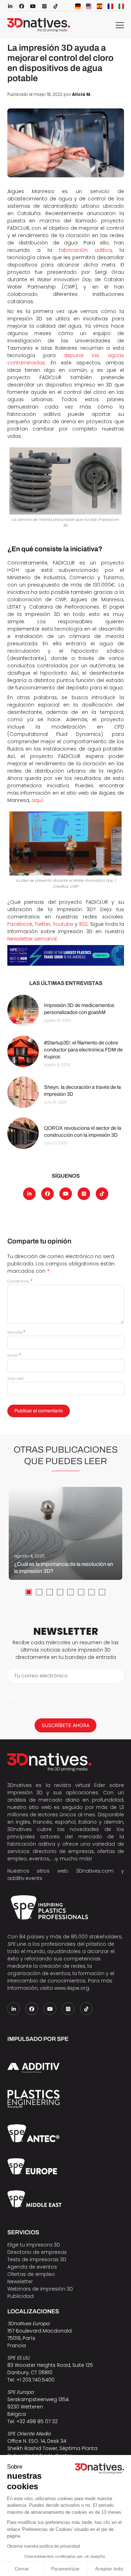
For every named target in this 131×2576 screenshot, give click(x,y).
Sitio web (16, 1378)
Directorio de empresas (37, 2252)
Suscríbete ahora (65, 1725)
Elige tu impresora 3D (34, 2245)
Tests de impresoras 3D (37, 2259)
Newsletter (20, 2282)
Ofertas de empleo (31, 2274)
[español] (100, 6)
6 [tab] (81, 1592)
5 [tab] (71, 1592)
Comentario (20, 1281)
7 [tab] (92, 1592)
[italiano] (121, 6)
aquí (37, 800)
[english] (89, 6)
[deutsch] (78, 6)
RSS (83, 924)
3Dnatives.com (95, 1871)
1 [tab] (29, 1592)
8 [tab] (102, 1592)
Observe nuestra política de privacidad (43, 2546)
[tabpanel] (65, 1533)
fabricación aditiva (85, 250)
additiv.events (25, 1878)
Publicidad (20, 2296)
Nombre (16, 1332)
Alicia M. (82, 94)
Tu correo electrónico (41, 1676)
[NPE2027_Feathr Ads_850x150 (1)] (66, 955)
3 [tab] (50, 1592)
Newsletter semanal (32, 939)
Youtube (63, 924)
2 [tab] (39, 1592)
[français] (110, 6)
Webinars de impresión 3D (40, 2289)
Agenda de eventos (32, 2267)
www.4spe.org (72, 1988)
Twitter (42, 924)
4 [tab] (60, 1592)
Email (14, 1355)
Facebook (20, 924)
